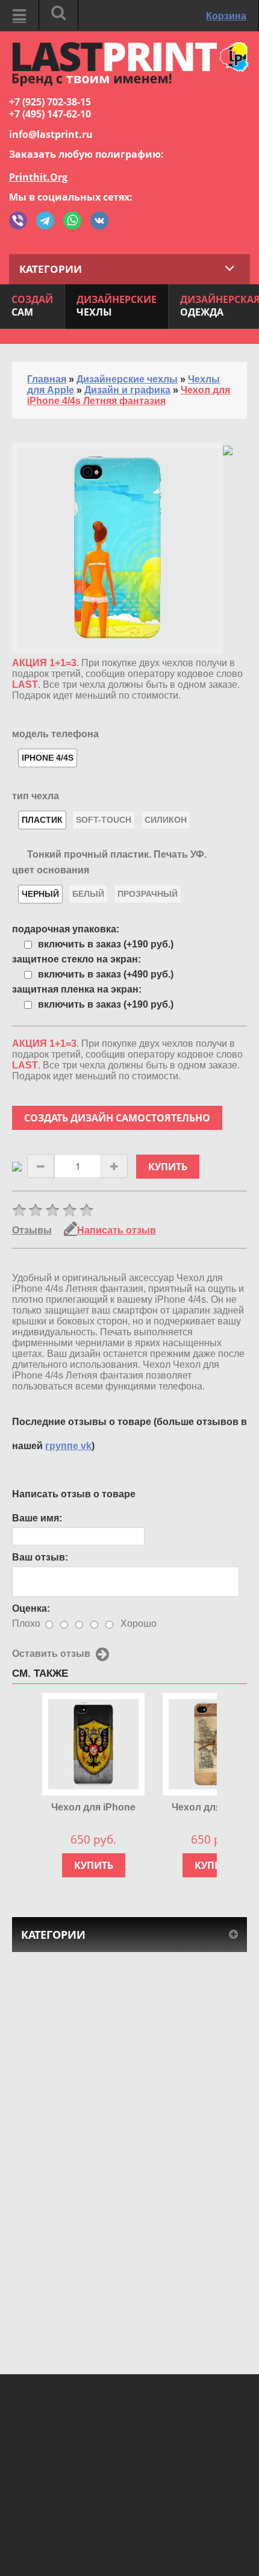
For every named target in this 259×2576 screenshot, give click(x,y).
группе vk (68, 1446)
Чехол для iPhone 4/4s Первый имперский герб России (93, 1808)
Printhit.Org (38, 177)
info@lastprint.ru (51, 134)
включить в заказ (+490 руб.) (106, 974)
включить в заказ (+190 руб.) (106, 944)
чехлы (117, 306)
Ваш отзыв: (40, 1557)
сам (32, 306)
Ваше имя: (37, 1518)
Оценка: (31, 1608)
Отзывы (32, 1230)
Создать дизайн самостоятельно (117, 1118)
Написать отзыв (117, 1230)
